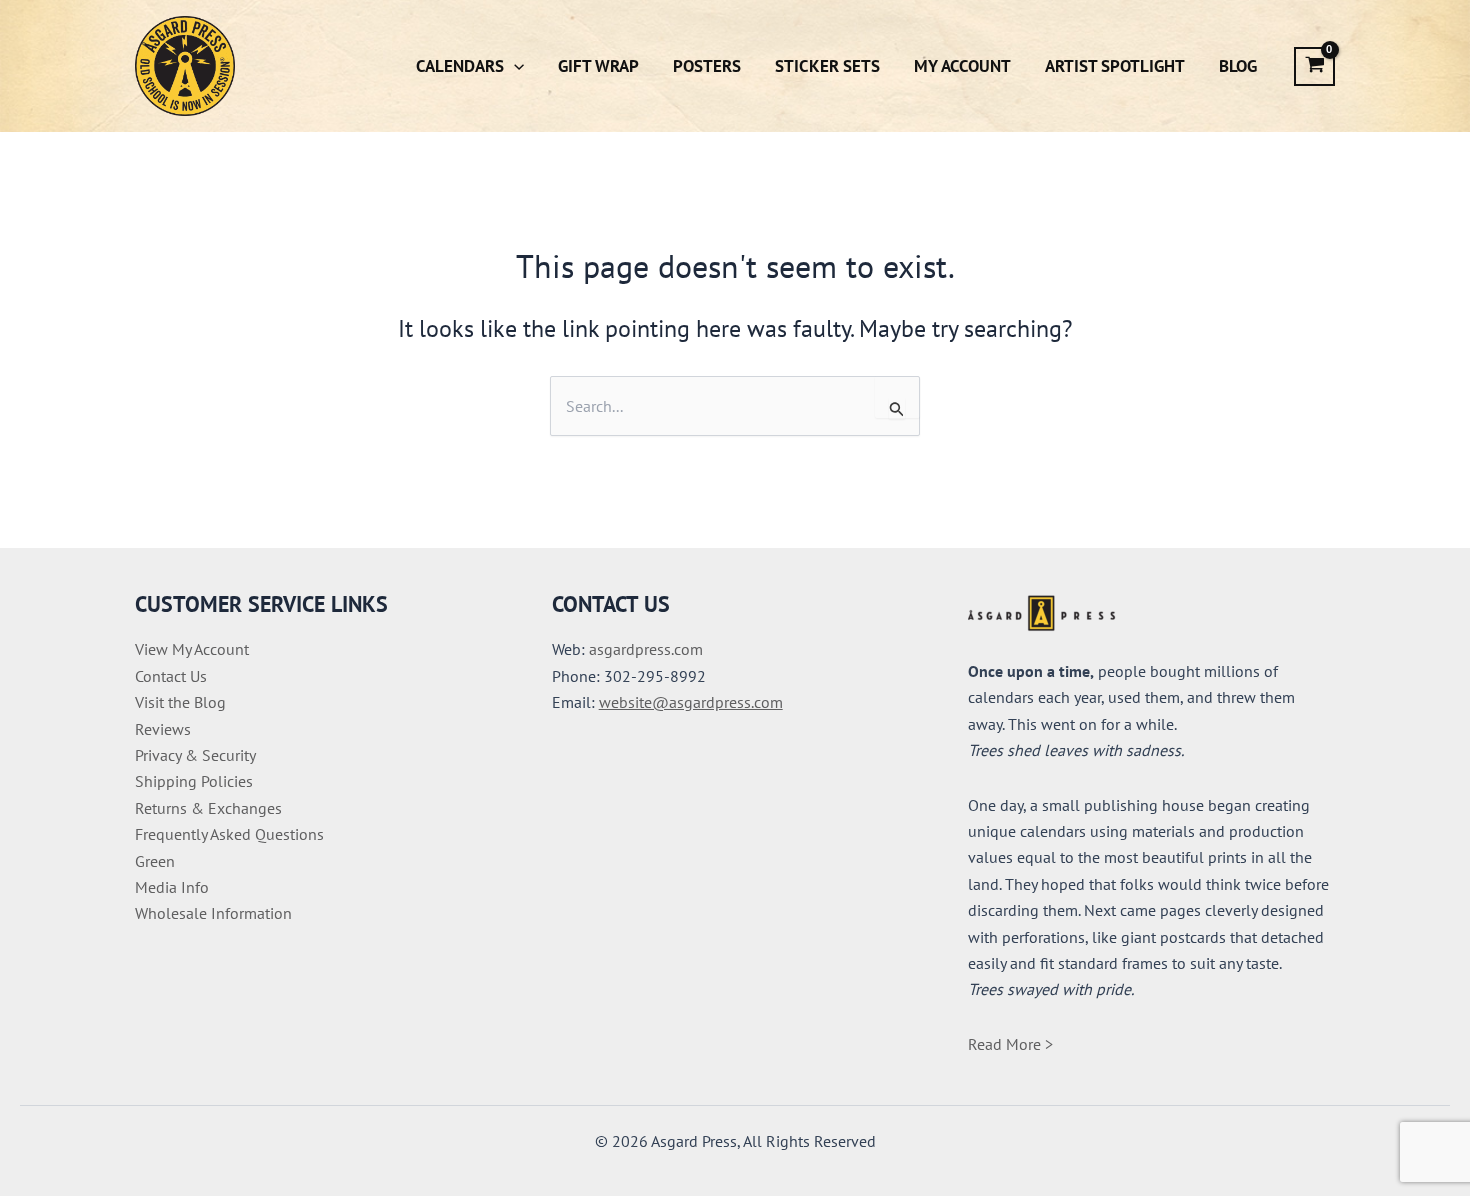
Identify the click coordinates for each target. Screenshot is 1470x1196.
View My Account (192, 649)
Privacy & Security (195, 755)
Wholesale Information (213, 913)
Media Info (172, 887)
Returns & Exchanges (208, 808)
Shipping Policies (194, 781)
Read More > (1010, 1044)
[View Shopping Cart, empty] (1314, 66)
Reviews (163, 729)
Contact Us (171, 676)
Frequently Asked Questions (229, 834)
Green (155, 861)
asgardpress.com (646, 649)
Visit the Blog (180, 702)
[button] (514, 66)
